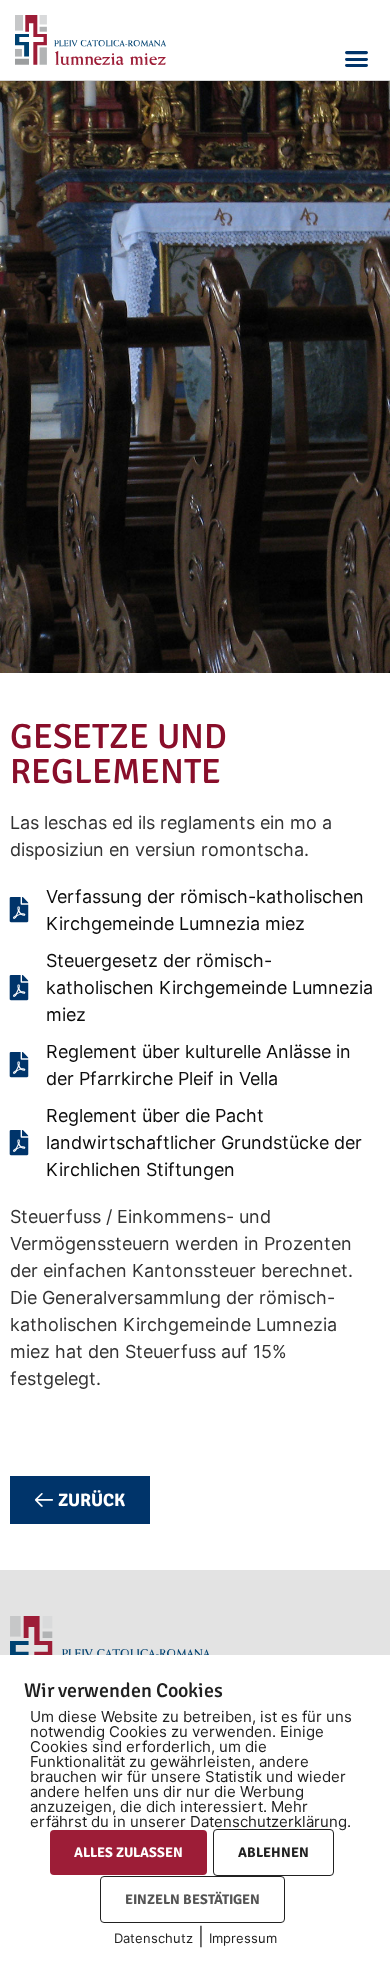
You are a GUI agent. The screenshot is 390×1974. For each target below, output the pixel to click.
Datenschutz (153, 1938)
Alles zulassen (128, 1852)
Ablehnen (273, 1852)
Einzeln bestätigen (192, 1899)
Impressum (243, 1938)
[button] (357, 58)
